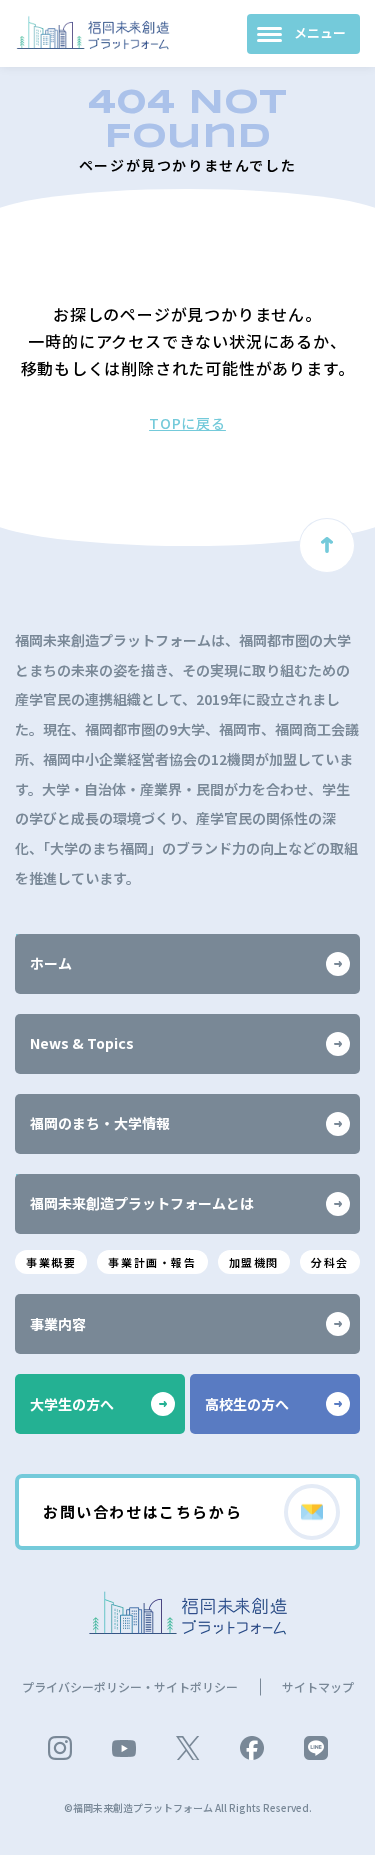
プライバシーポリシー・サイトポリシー (130, 1686)
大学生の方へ (72, 1404)
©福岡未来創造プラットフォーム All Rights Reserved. (188, 1807)
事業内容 (58, 1324)
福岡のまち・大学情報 (100, 1123)
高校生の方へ (247, 1404)
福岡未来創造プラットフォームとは (142, 1203)
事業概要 (51, 1262)
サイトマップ (318, 1686)
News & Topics (82, 1043)
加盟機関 (254, 1262)
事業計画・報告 (152, 1262)
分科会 (330, 1262)
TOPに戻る (187, 423)
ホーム (51, 963)
